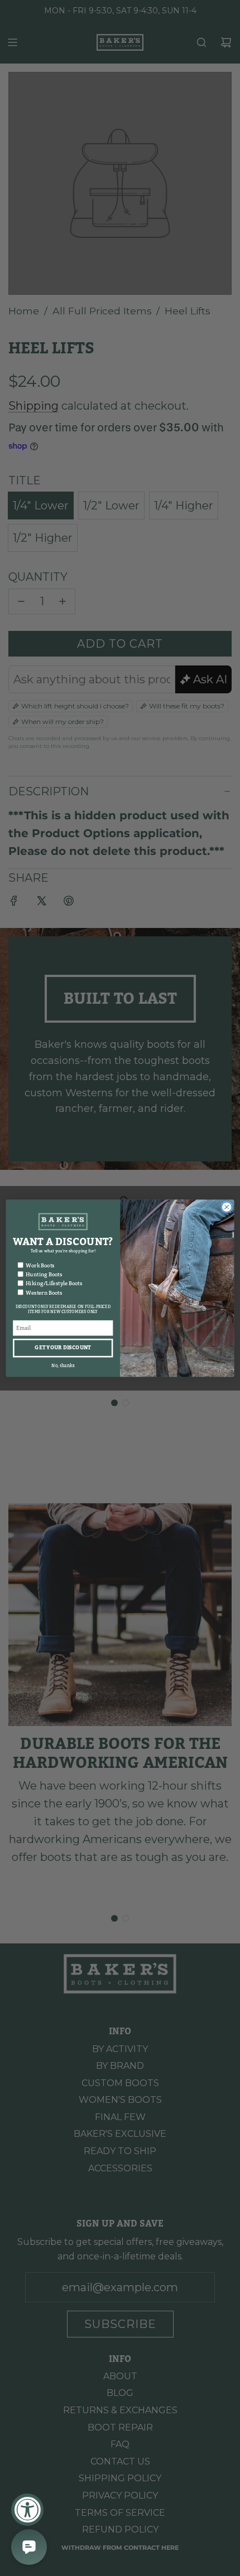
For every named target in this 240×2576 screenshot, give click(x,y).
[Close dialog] (227, 1207)
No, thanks (63, 1365)
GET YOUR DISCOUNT (63, 1347)
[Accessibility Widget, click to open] (27, 2510)
